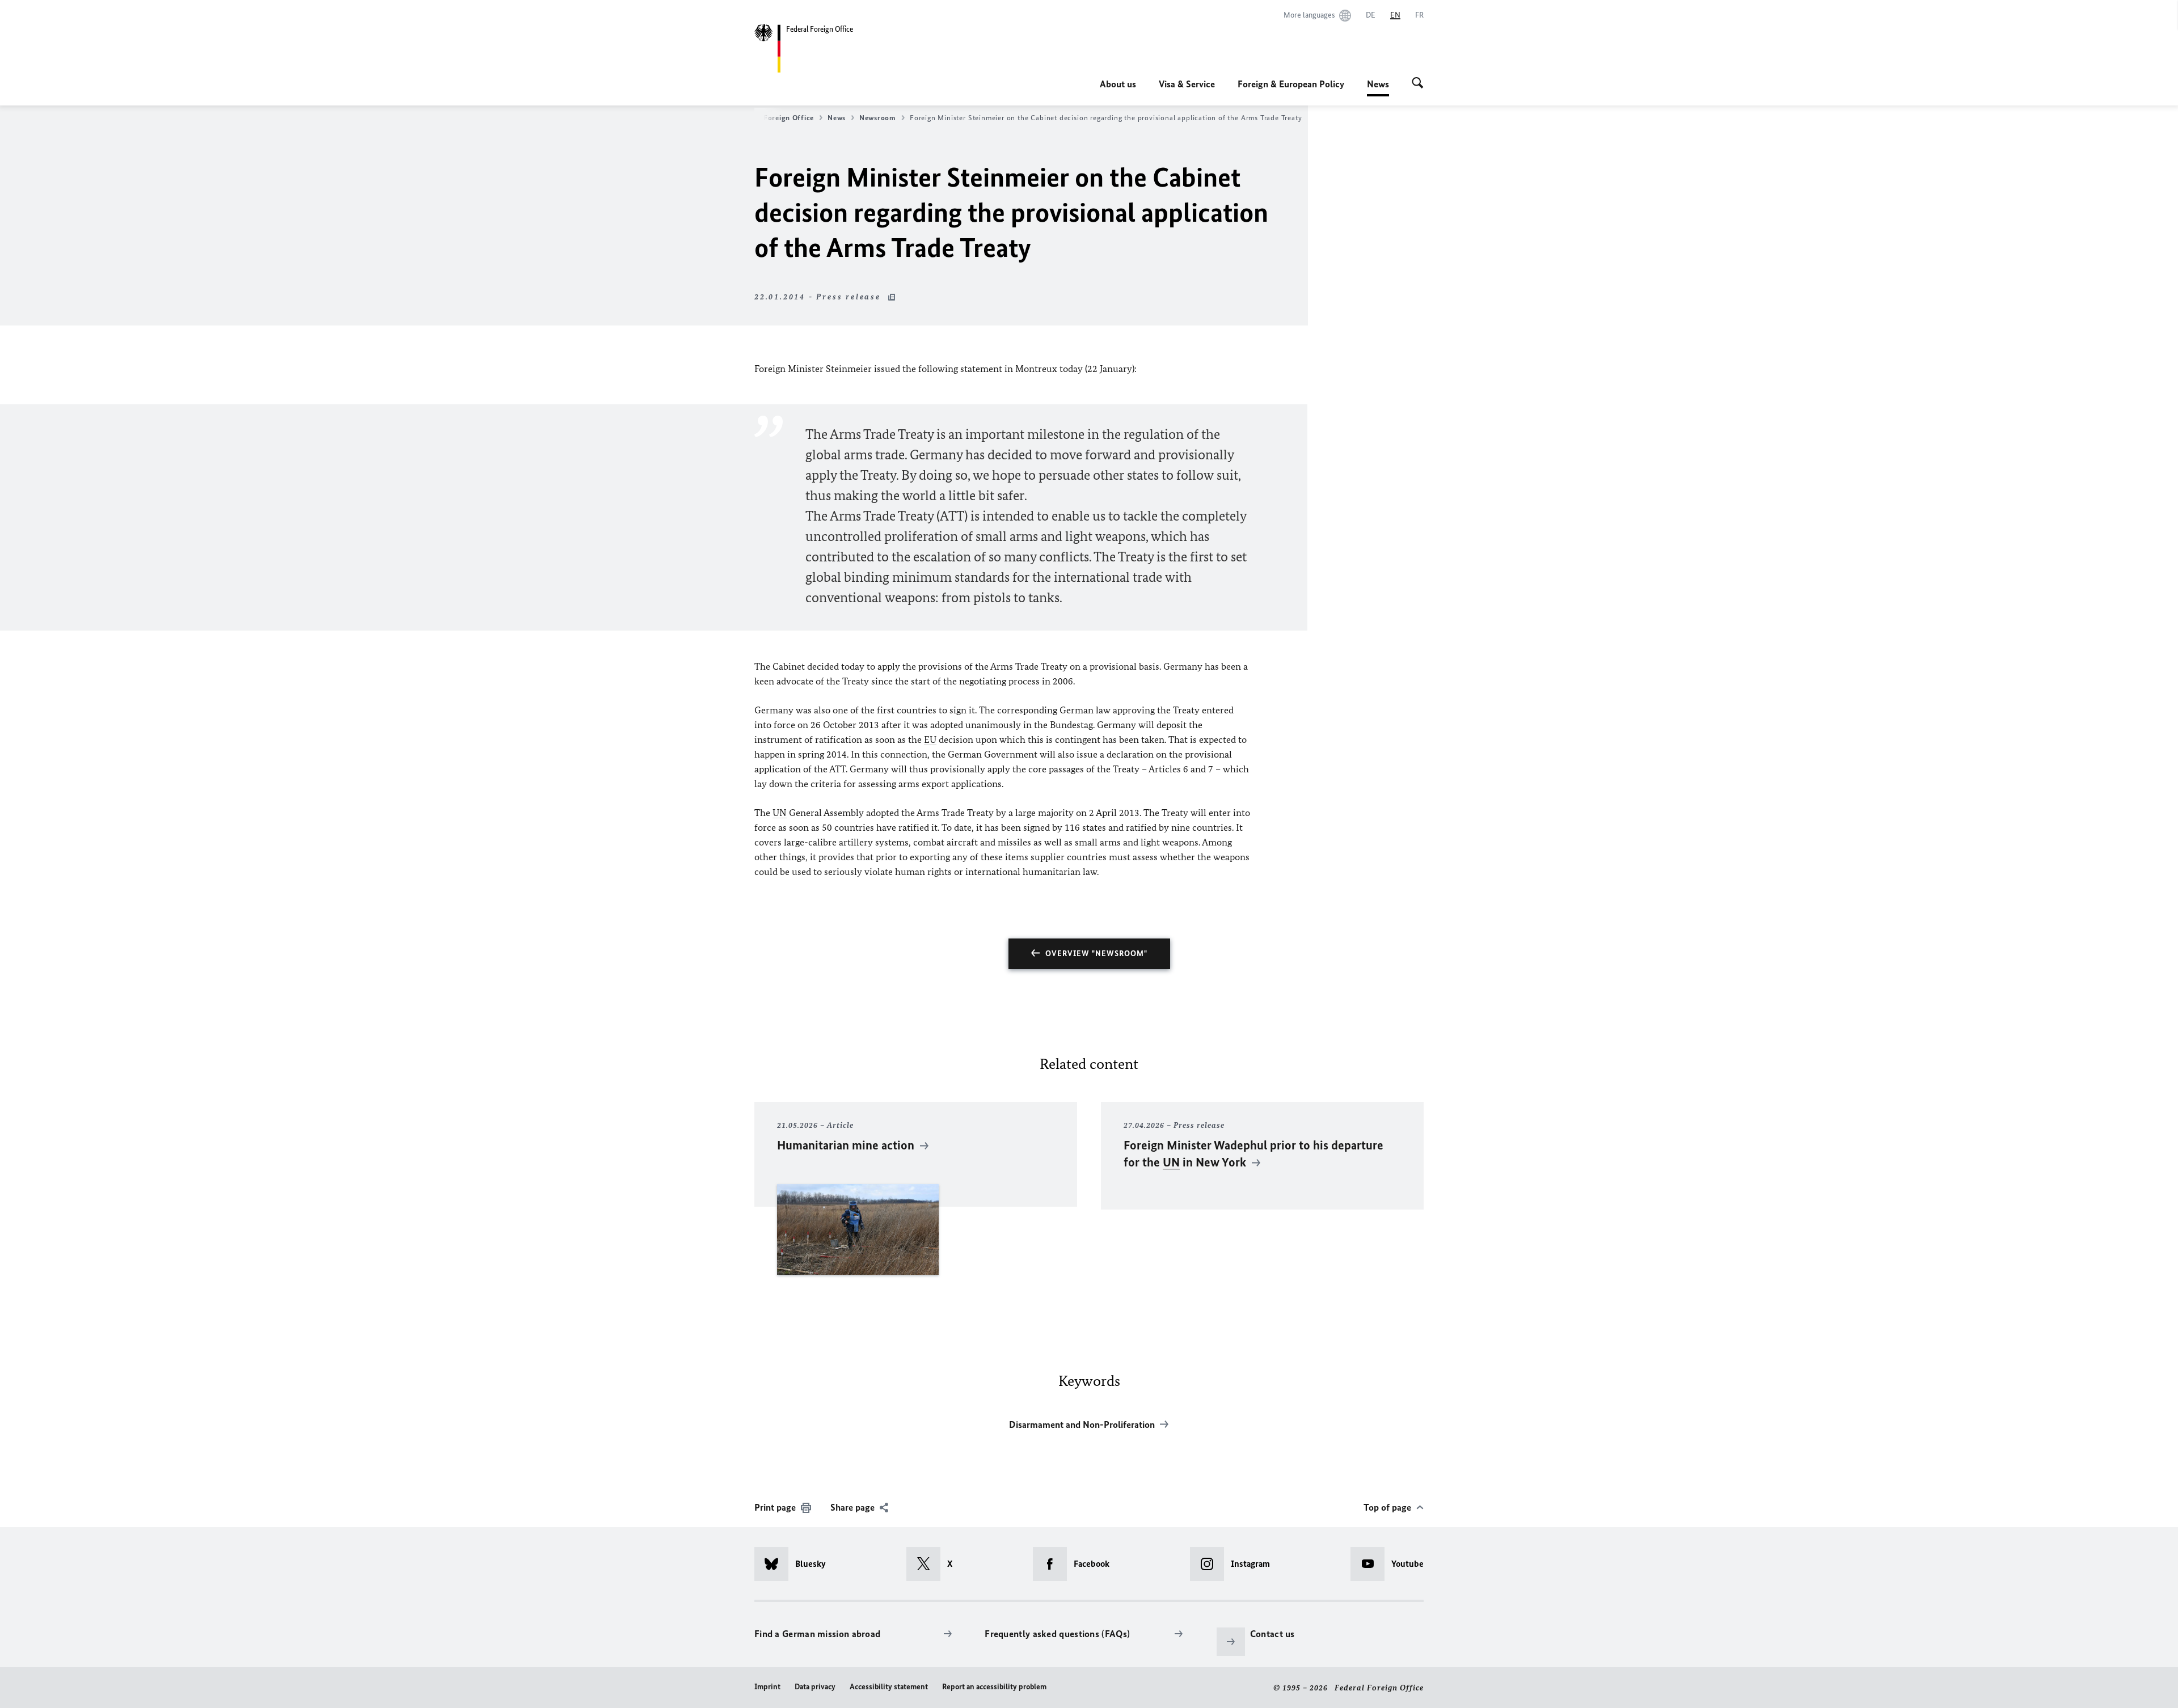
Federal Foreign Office (774, 118)
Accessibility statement (889, 1687)
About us (1118, 84)
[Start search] (1418, 84)
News (1378, 87)
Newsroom (878, 118)
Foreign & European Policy (1291, 84)
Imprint (767, 1687)
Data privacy (815, 1687)
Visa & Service (1187, 84)
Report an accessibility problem (994, 1687)
